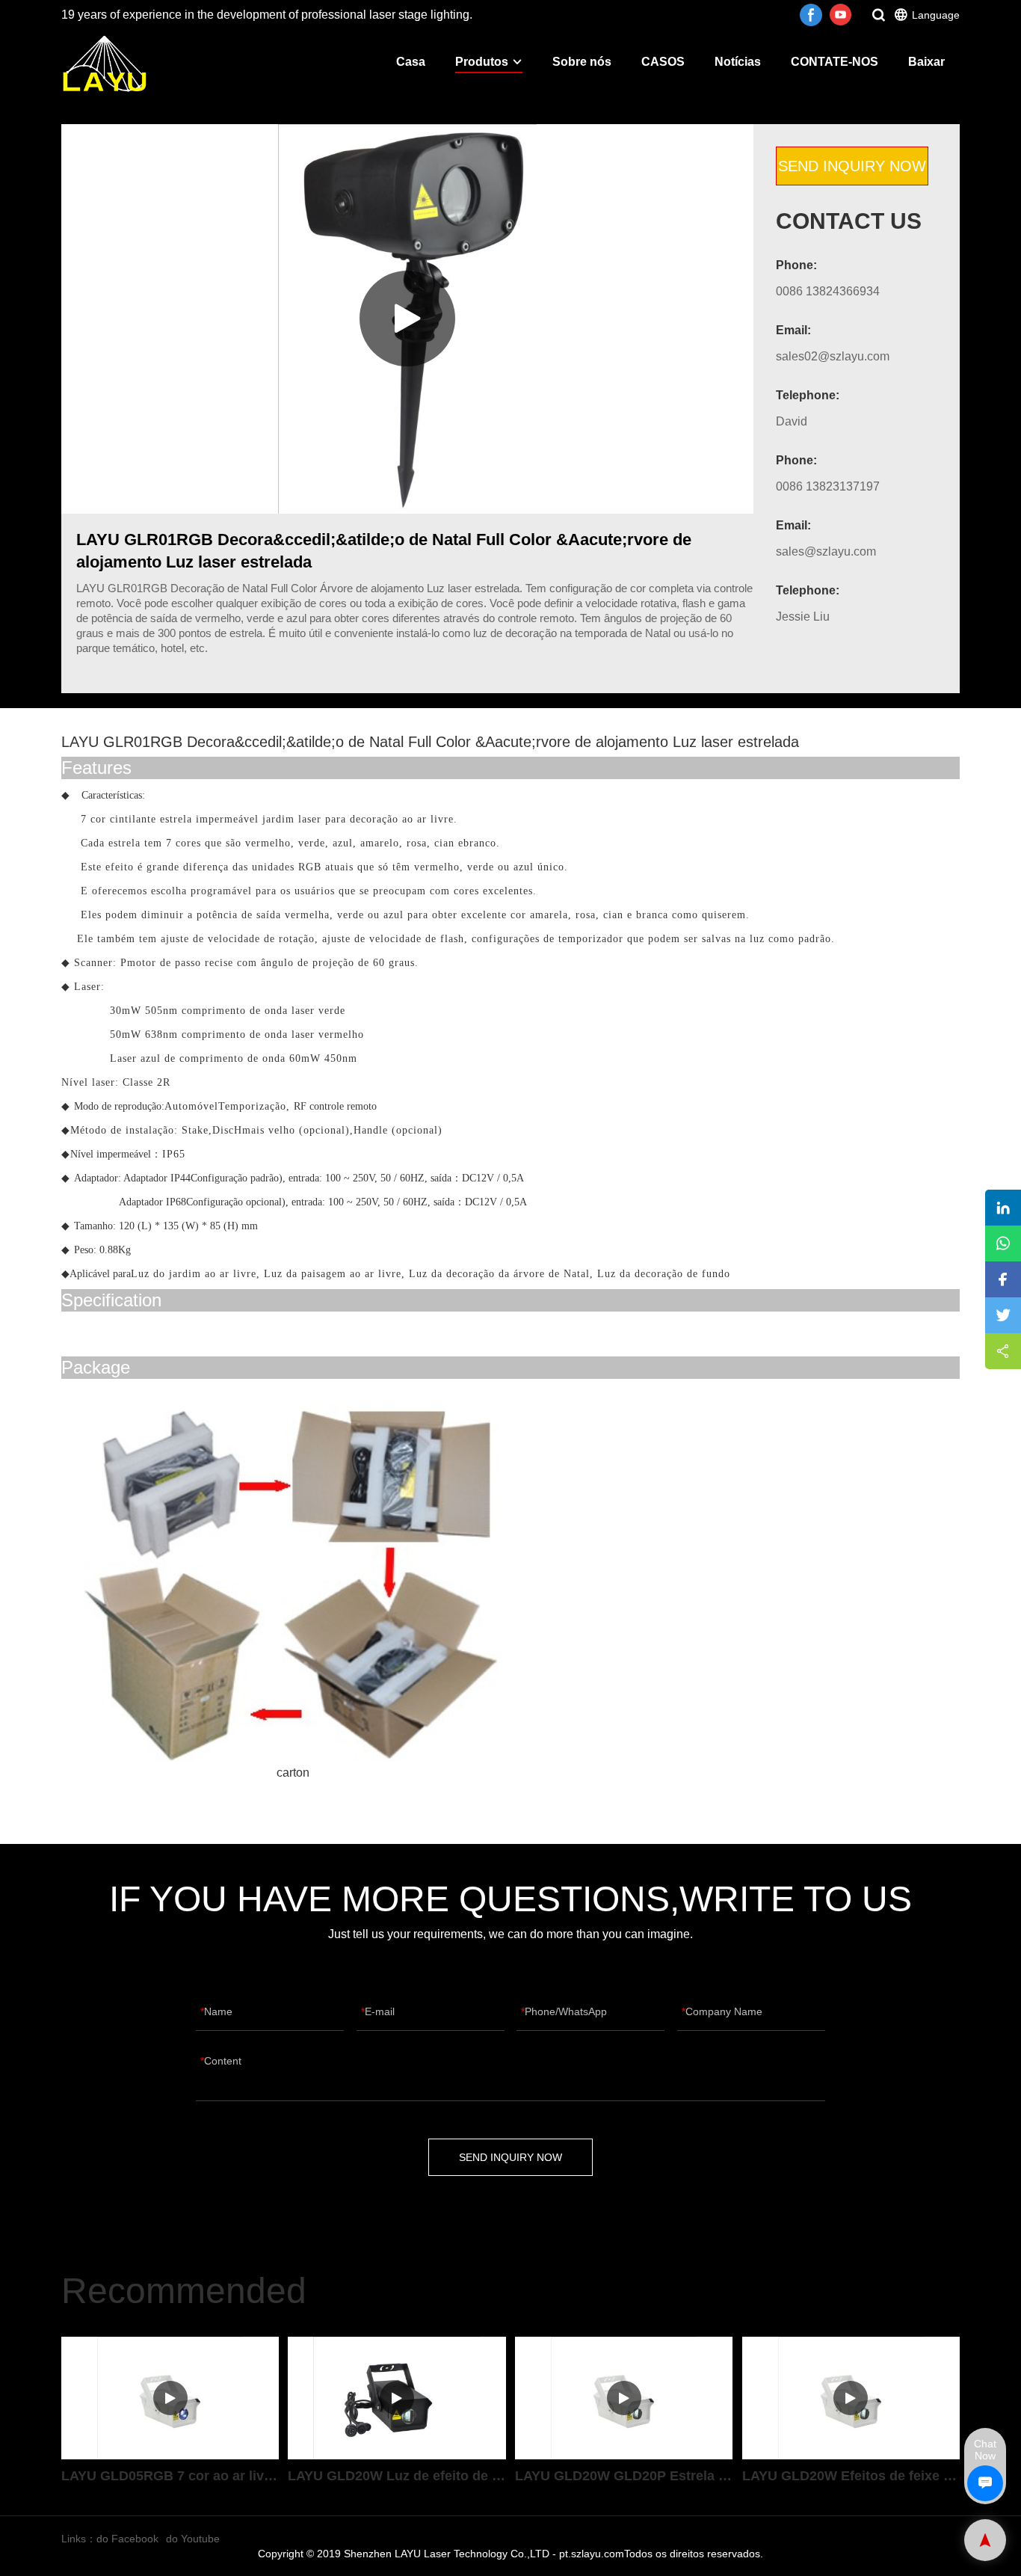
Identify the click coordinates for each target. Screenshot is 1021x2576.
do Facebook (127, 2539)
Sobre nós (582, 62)
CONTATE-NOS (835, 62)
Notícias (738, 62)
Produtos (482, 62)
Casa (411, 62)
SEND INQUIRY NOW (852, 166)
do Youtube (193, 2539)
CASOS (663, 62)
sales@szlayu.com (826, 551)
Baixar (926, 62)
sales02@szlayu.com (833, 356)
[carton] (293, 1582)
